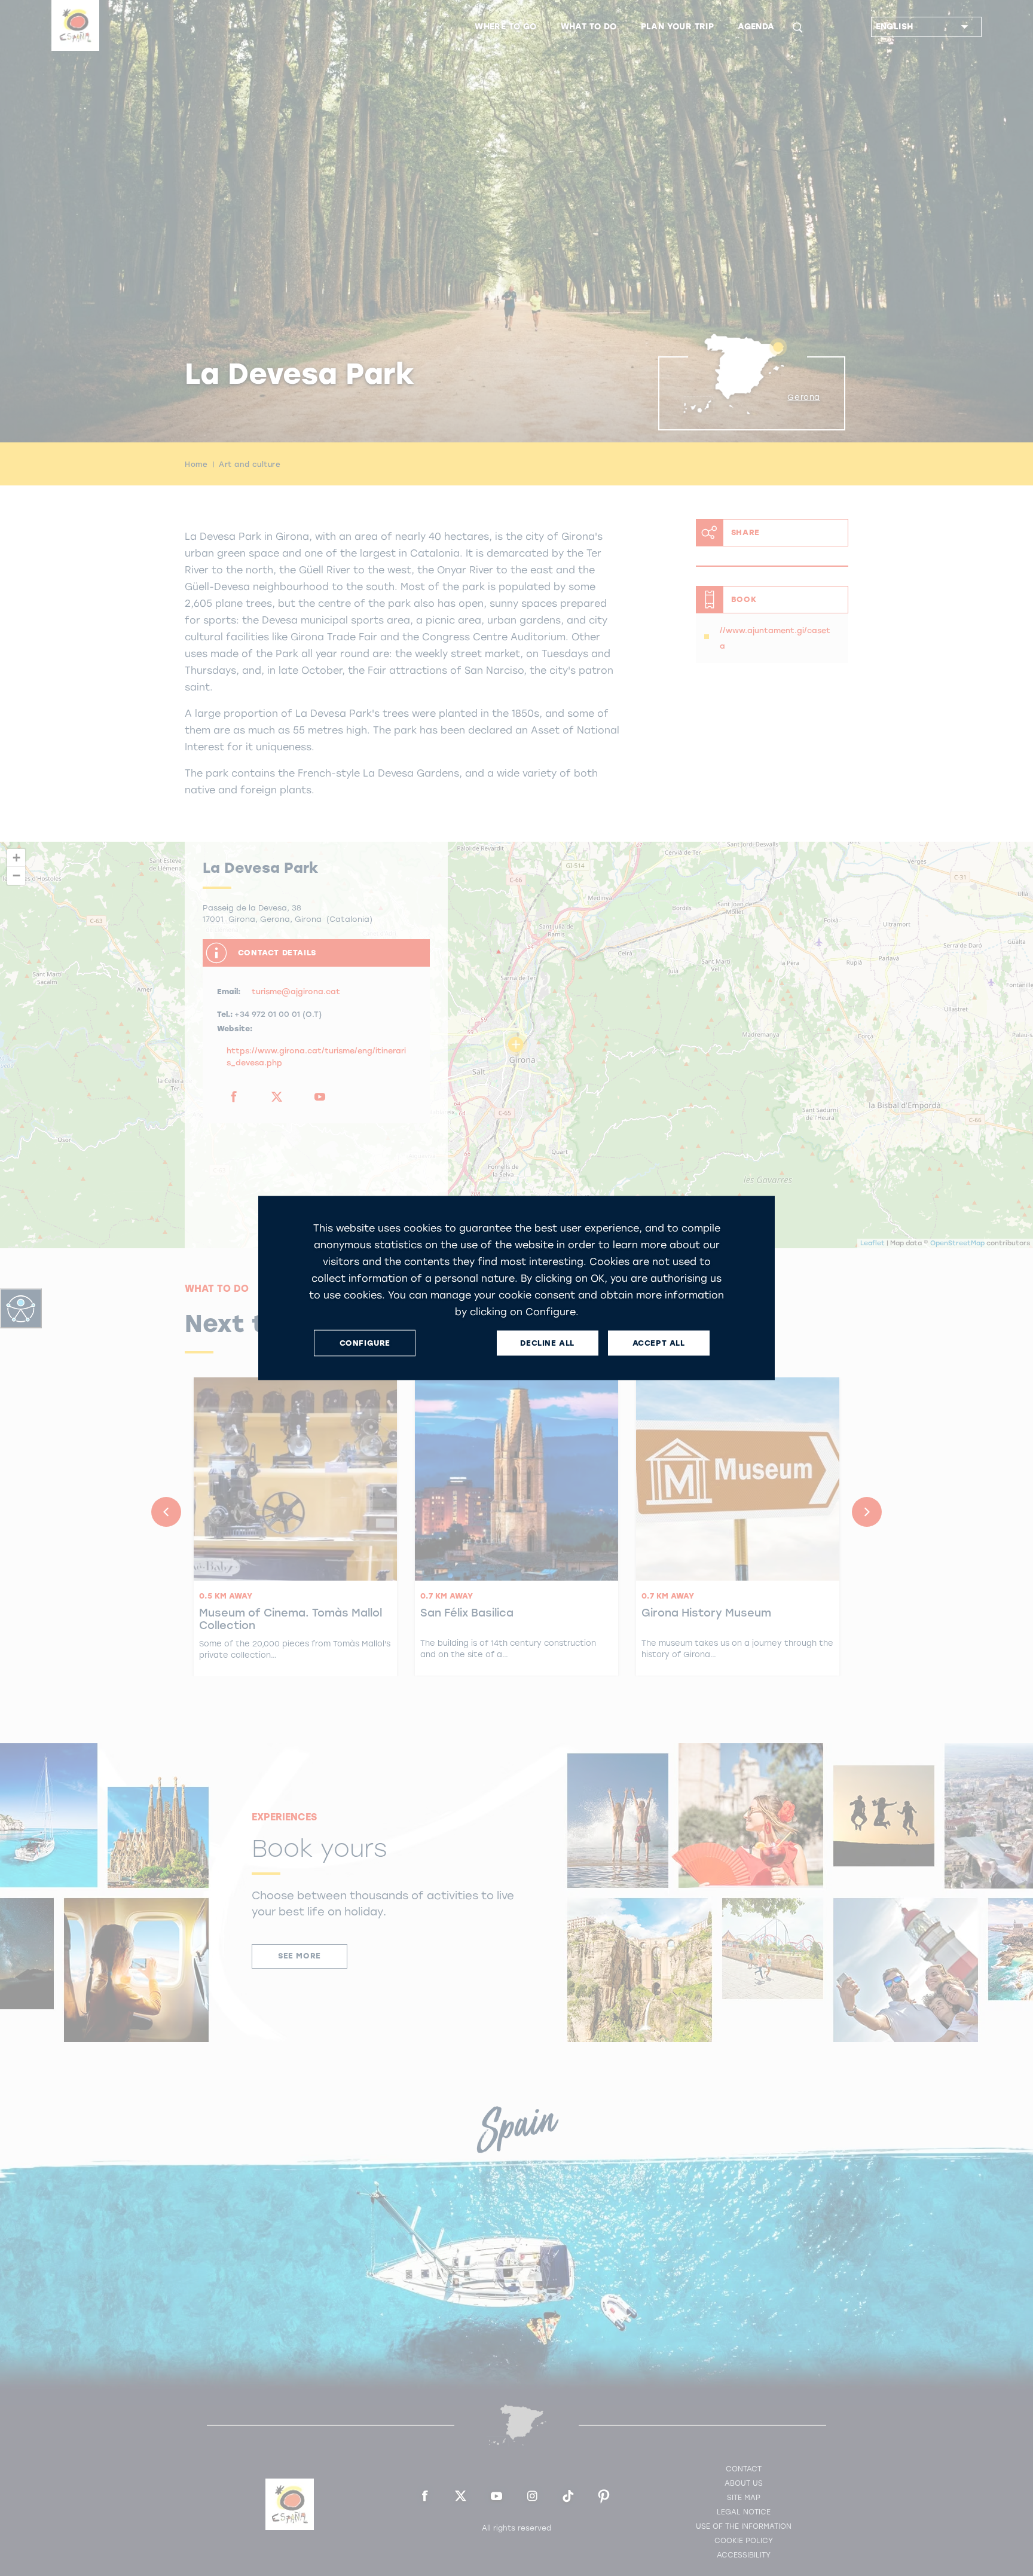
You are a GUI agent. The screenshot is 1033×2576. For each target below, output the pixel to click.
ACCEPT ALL (659, 1343)
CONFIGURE (365, 1343)
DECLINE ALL (547, 1343)
